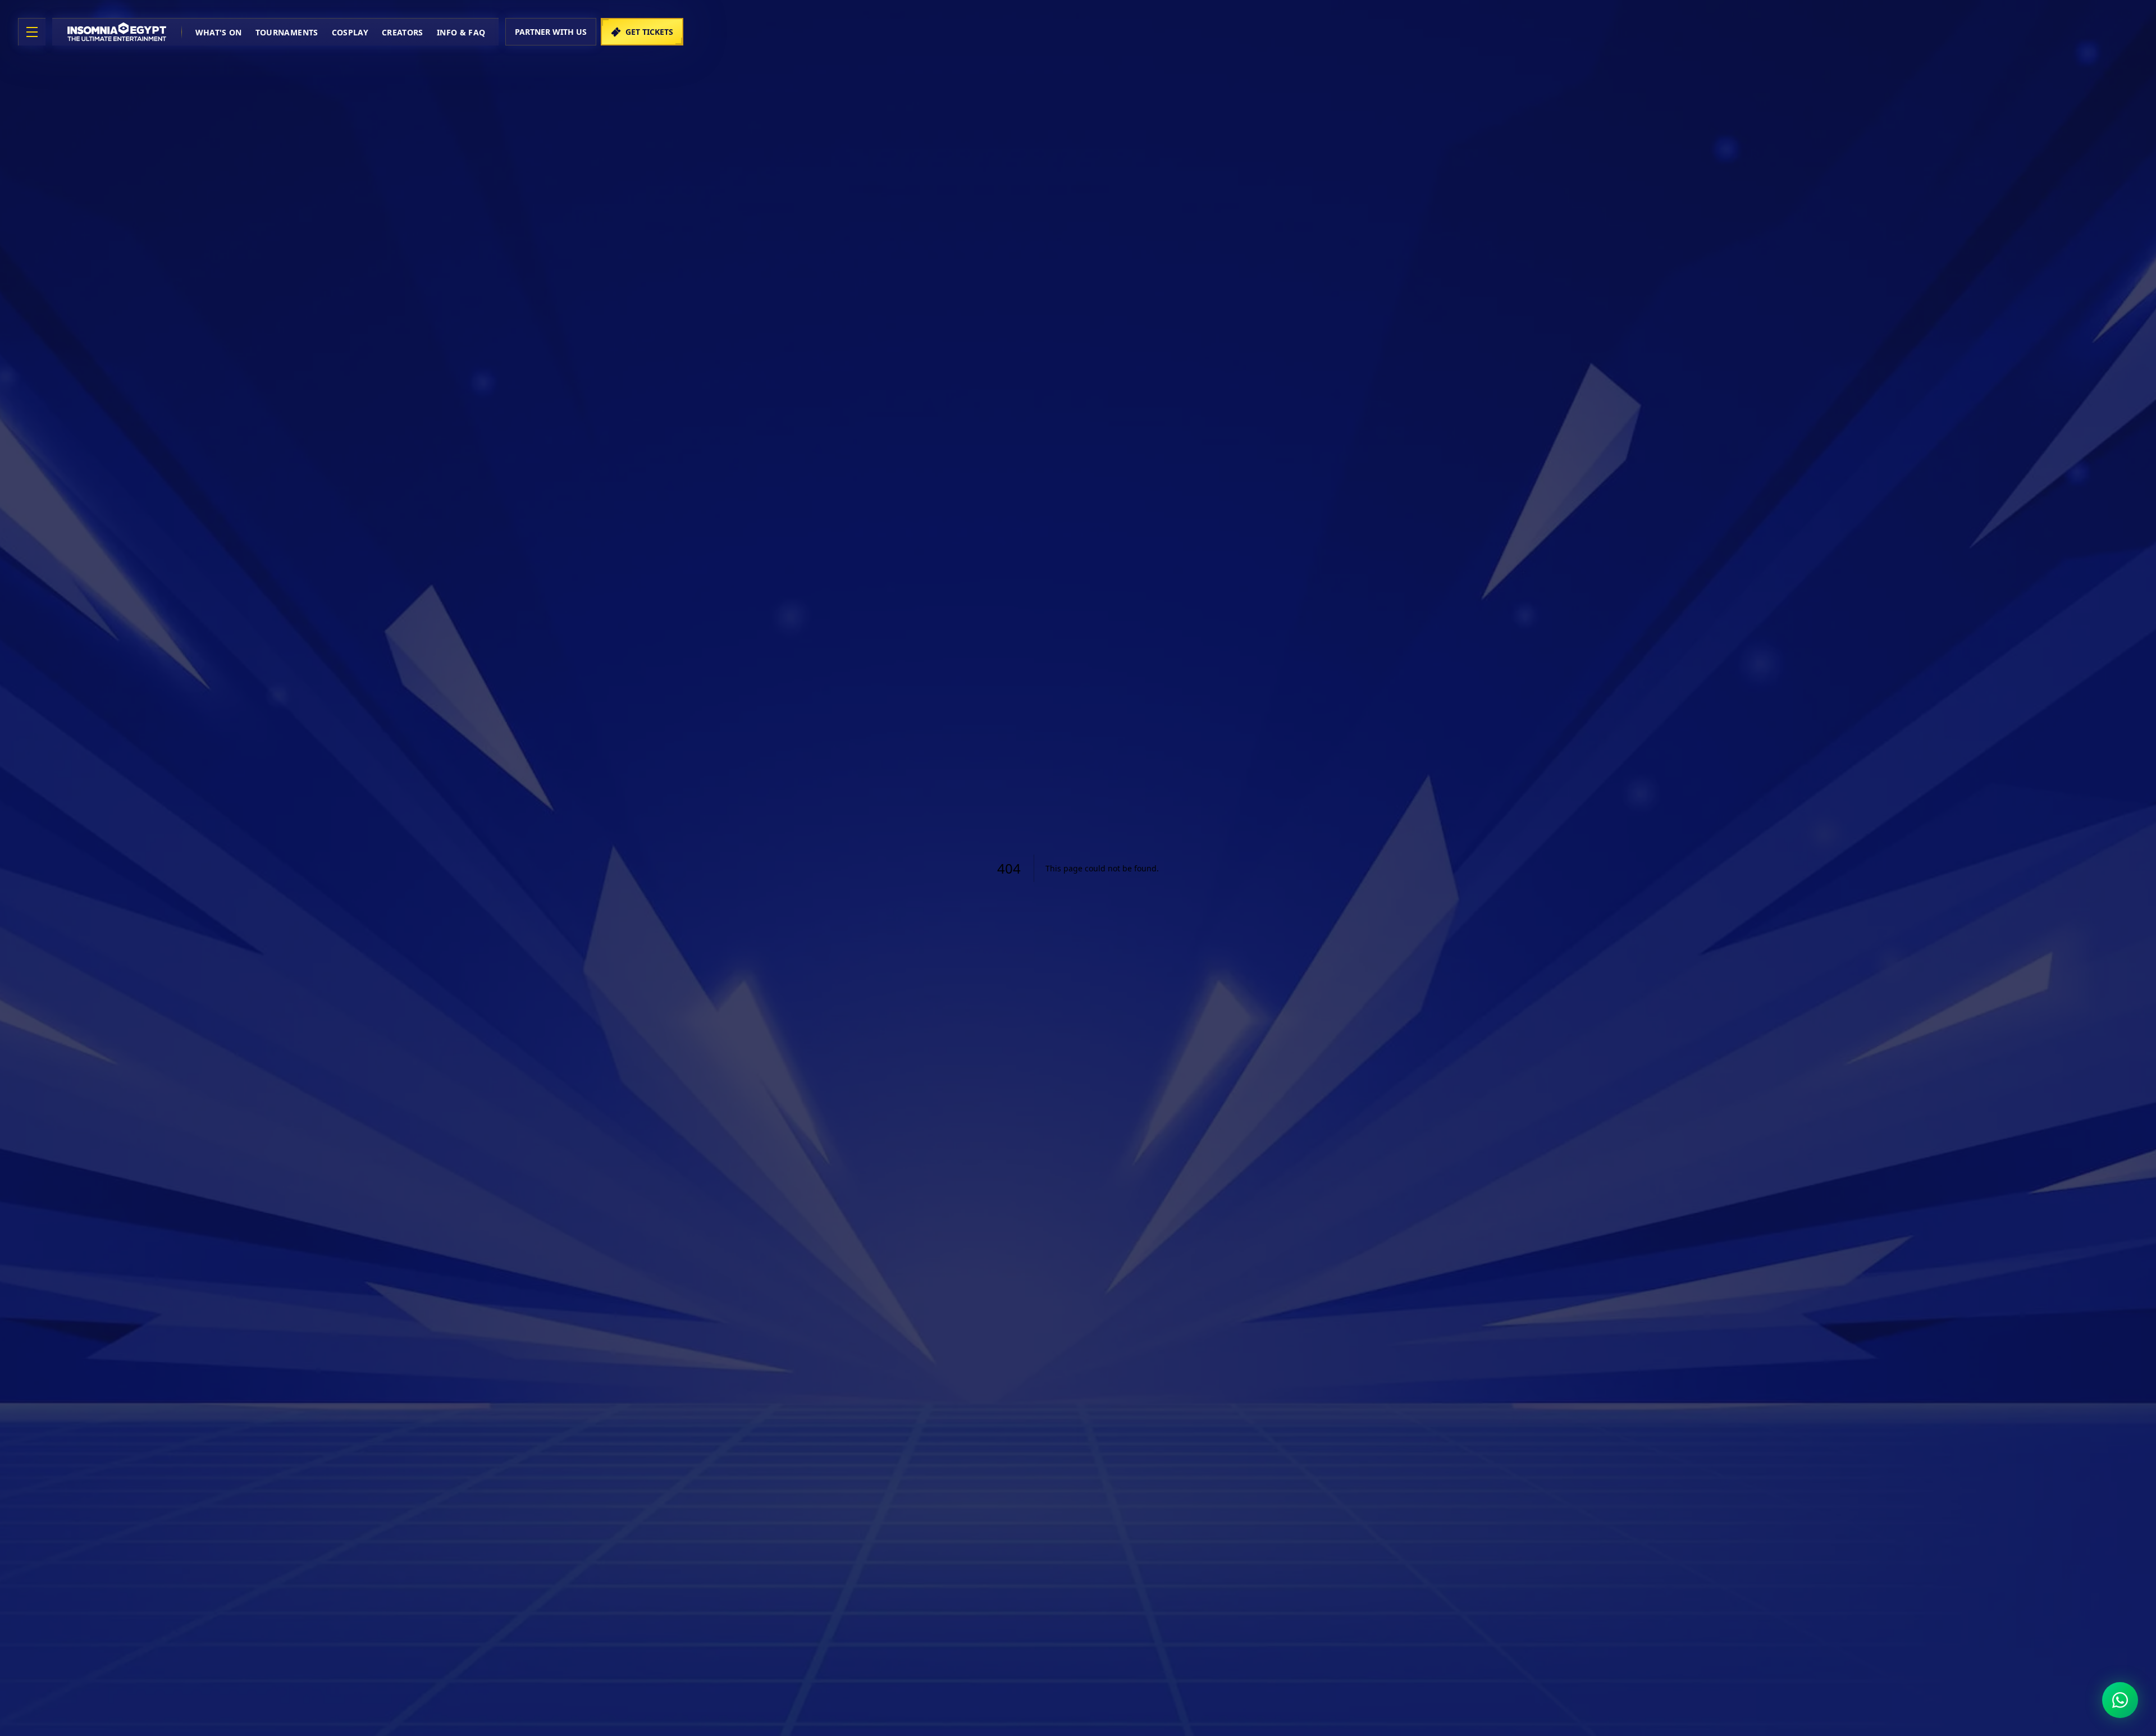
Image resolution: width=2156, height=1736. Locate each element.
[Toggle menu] (32, 32)
